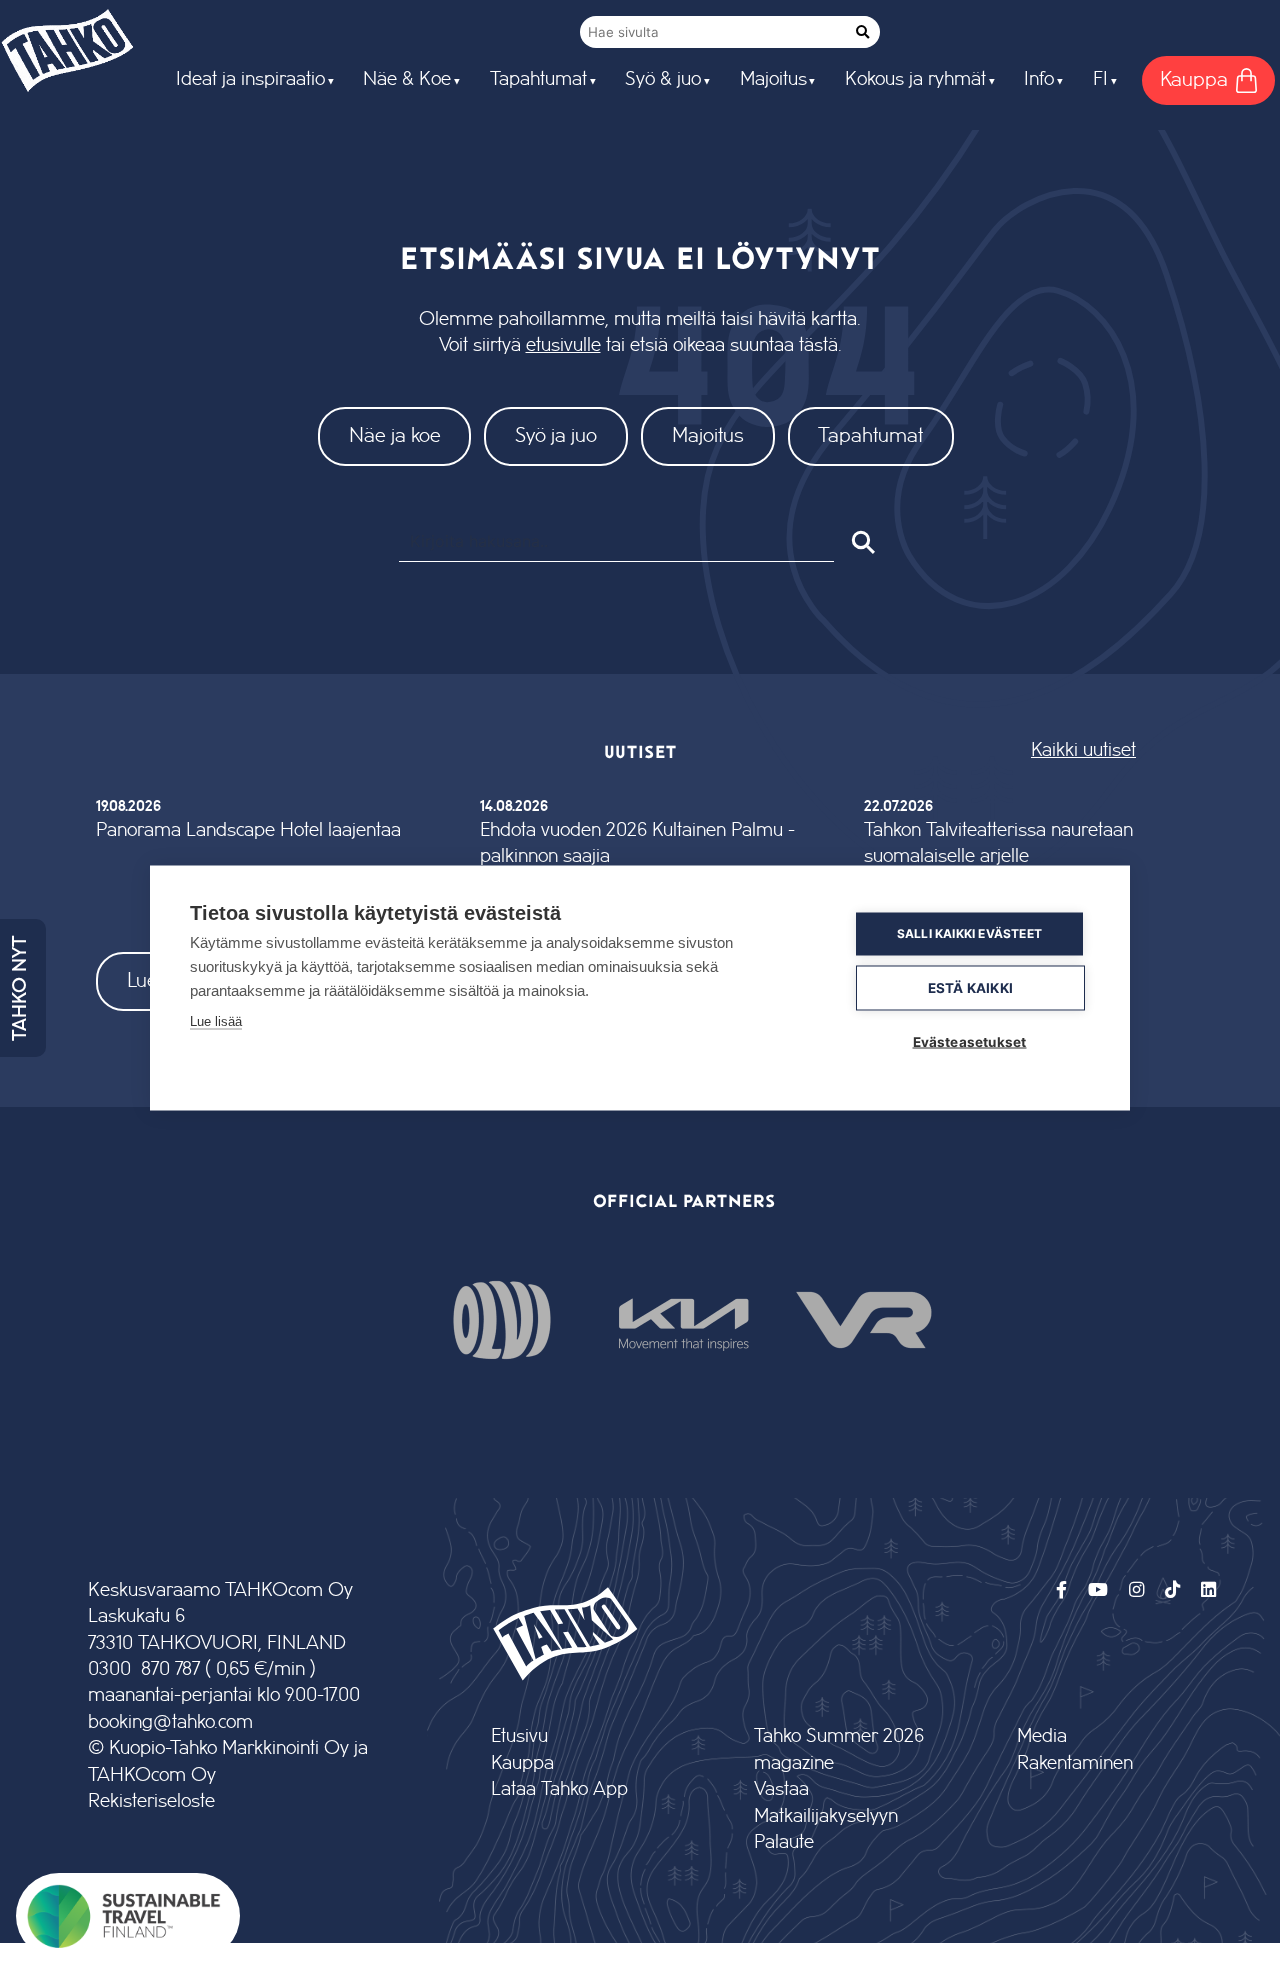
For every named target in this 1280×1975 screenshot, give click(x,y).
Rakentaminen (1075, 1763)
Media (1042, 1736)
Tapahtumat (870, 435)
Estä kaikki (970, 987)
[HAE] (861, 542)
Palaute (784, 1842)
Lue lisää (216, 1020)
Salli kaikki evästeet (969, 933)
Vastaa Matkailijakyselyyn (826, 1802)
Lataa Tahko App (559, 1789)
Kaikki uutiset (1083, 750)
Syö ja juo (556, 435)
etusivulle (563, 345)
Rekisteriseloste (151, 1801)
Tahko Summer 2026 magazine (839, 1749)
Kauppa (522, 1763)
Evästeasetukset (970, 1041)
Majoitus (708, 435)
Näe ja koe (395, 435)
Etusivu (519, 1736)
